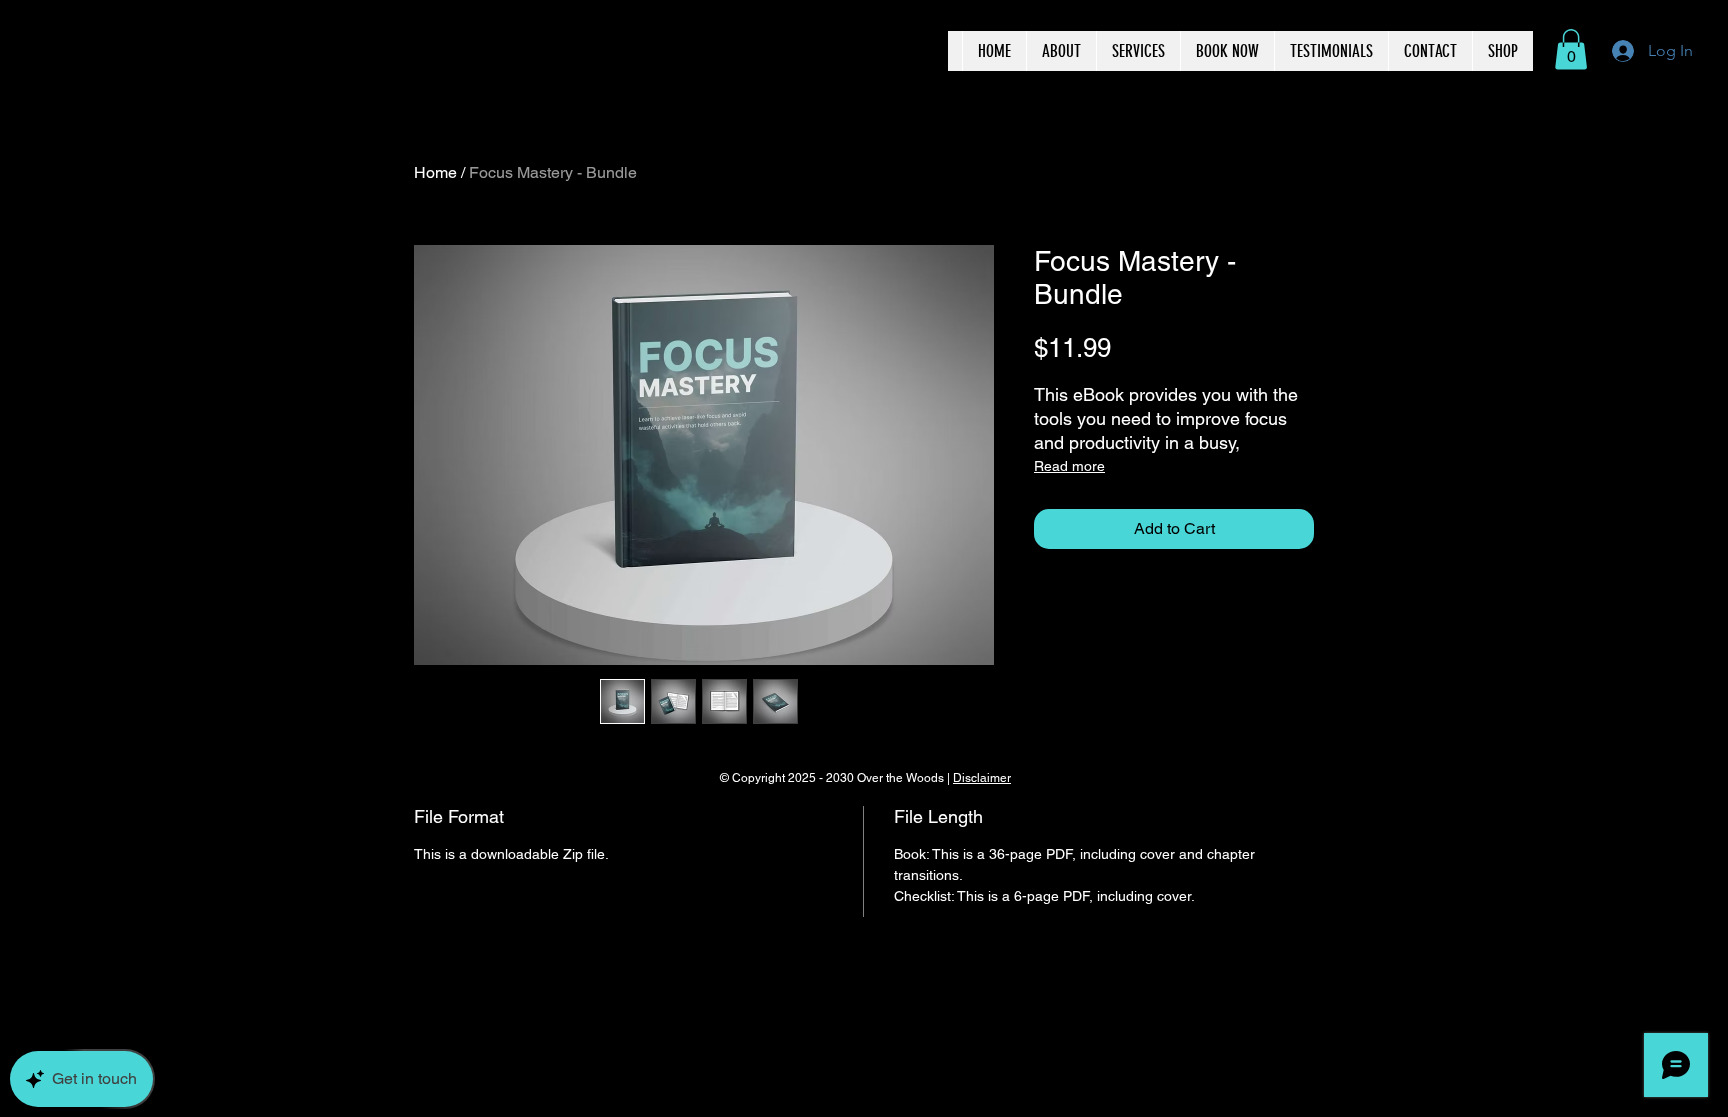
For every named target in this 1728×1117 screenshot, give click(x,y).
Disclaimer (982, 778)
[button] (1571, 49)
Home (435, 172)
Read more (1069, 466)
